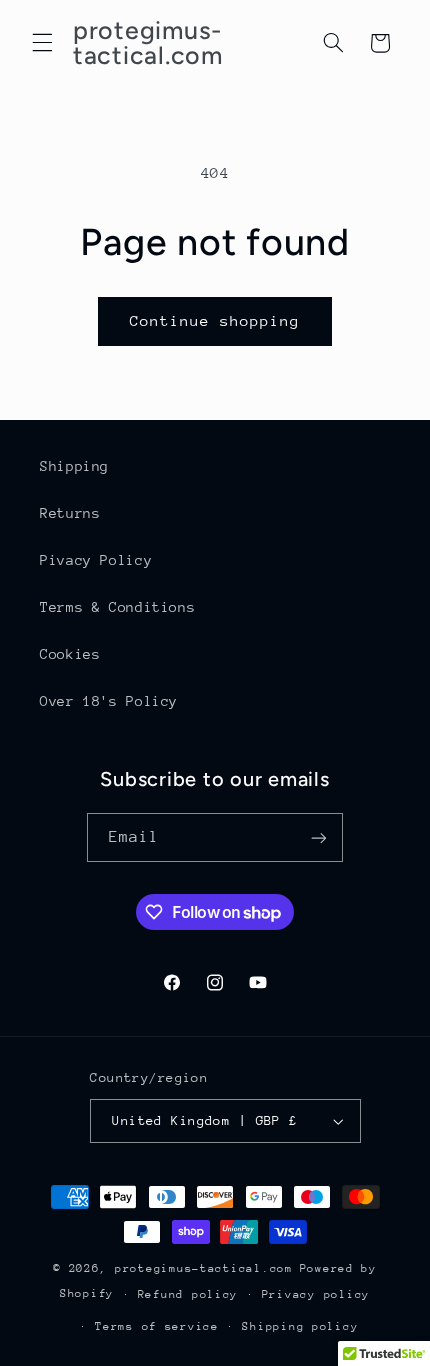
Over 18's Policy (109, 701)
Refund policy (188, 1294)
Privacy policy (316, 1294)
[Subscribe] (319, 837)
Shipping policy (300, 1326)
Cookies (70, 654)
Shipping (74, 466)
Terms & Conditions (117, 607)
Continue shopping (215, 320)
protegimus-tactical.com (204, 1268)
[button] (42, 43)
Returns (70, 513)
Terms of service (157, 1326)
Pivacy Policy (96, 560)
